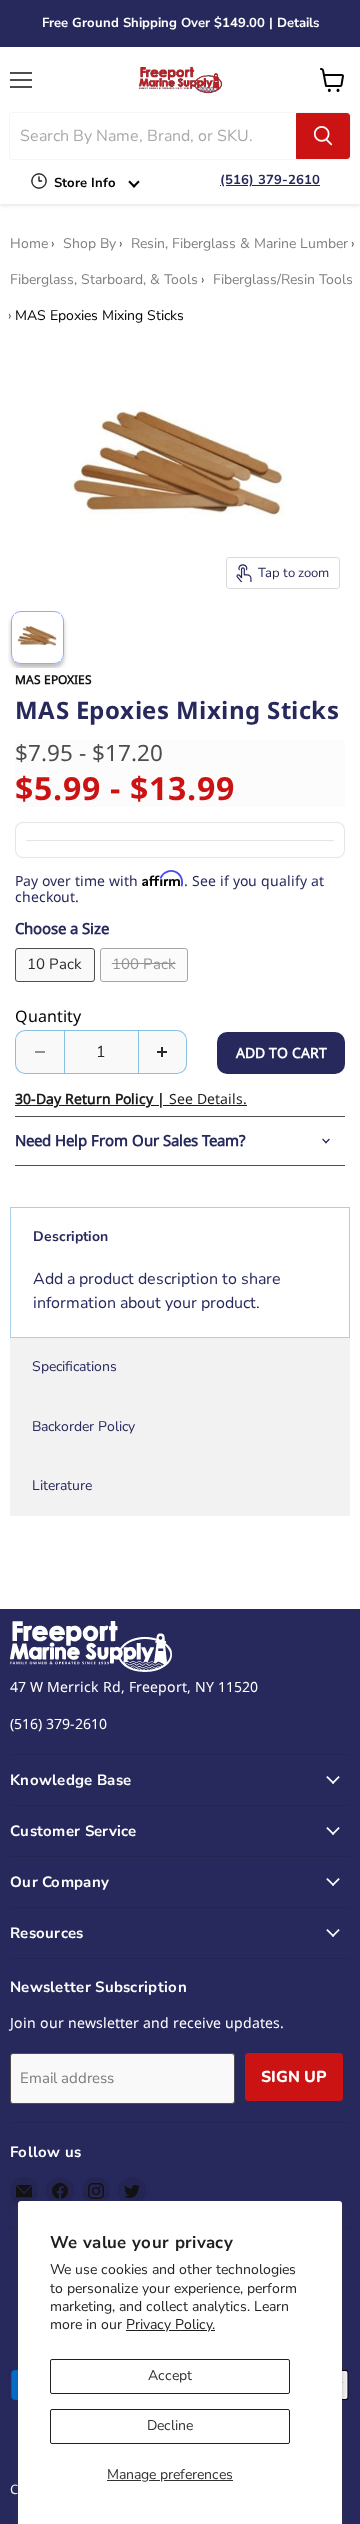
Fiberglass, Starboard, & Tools (104, 280)
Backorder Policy (83, 1426)
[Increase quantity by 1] (163, 1052)
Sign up (294, 2077)
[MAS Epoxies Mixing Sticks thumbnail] (37, 637)
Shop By (89, 244)
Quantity (48, 1016)
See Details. (131, 1098)
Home (29, 244)
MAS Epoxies (53, 679)
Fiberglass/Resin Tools (283, 280)
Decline (170, 2425)
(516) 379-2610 (270, 180)
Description (70, 1236)
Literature (62, 1485)
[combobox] (153, 136)
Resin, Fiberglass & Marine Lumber (239, 244)
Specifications (74, 1366)
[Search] (323, 136)
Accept (170, 2375)
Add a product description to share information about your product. (157, 1291)
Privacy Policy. (170, 2324)
